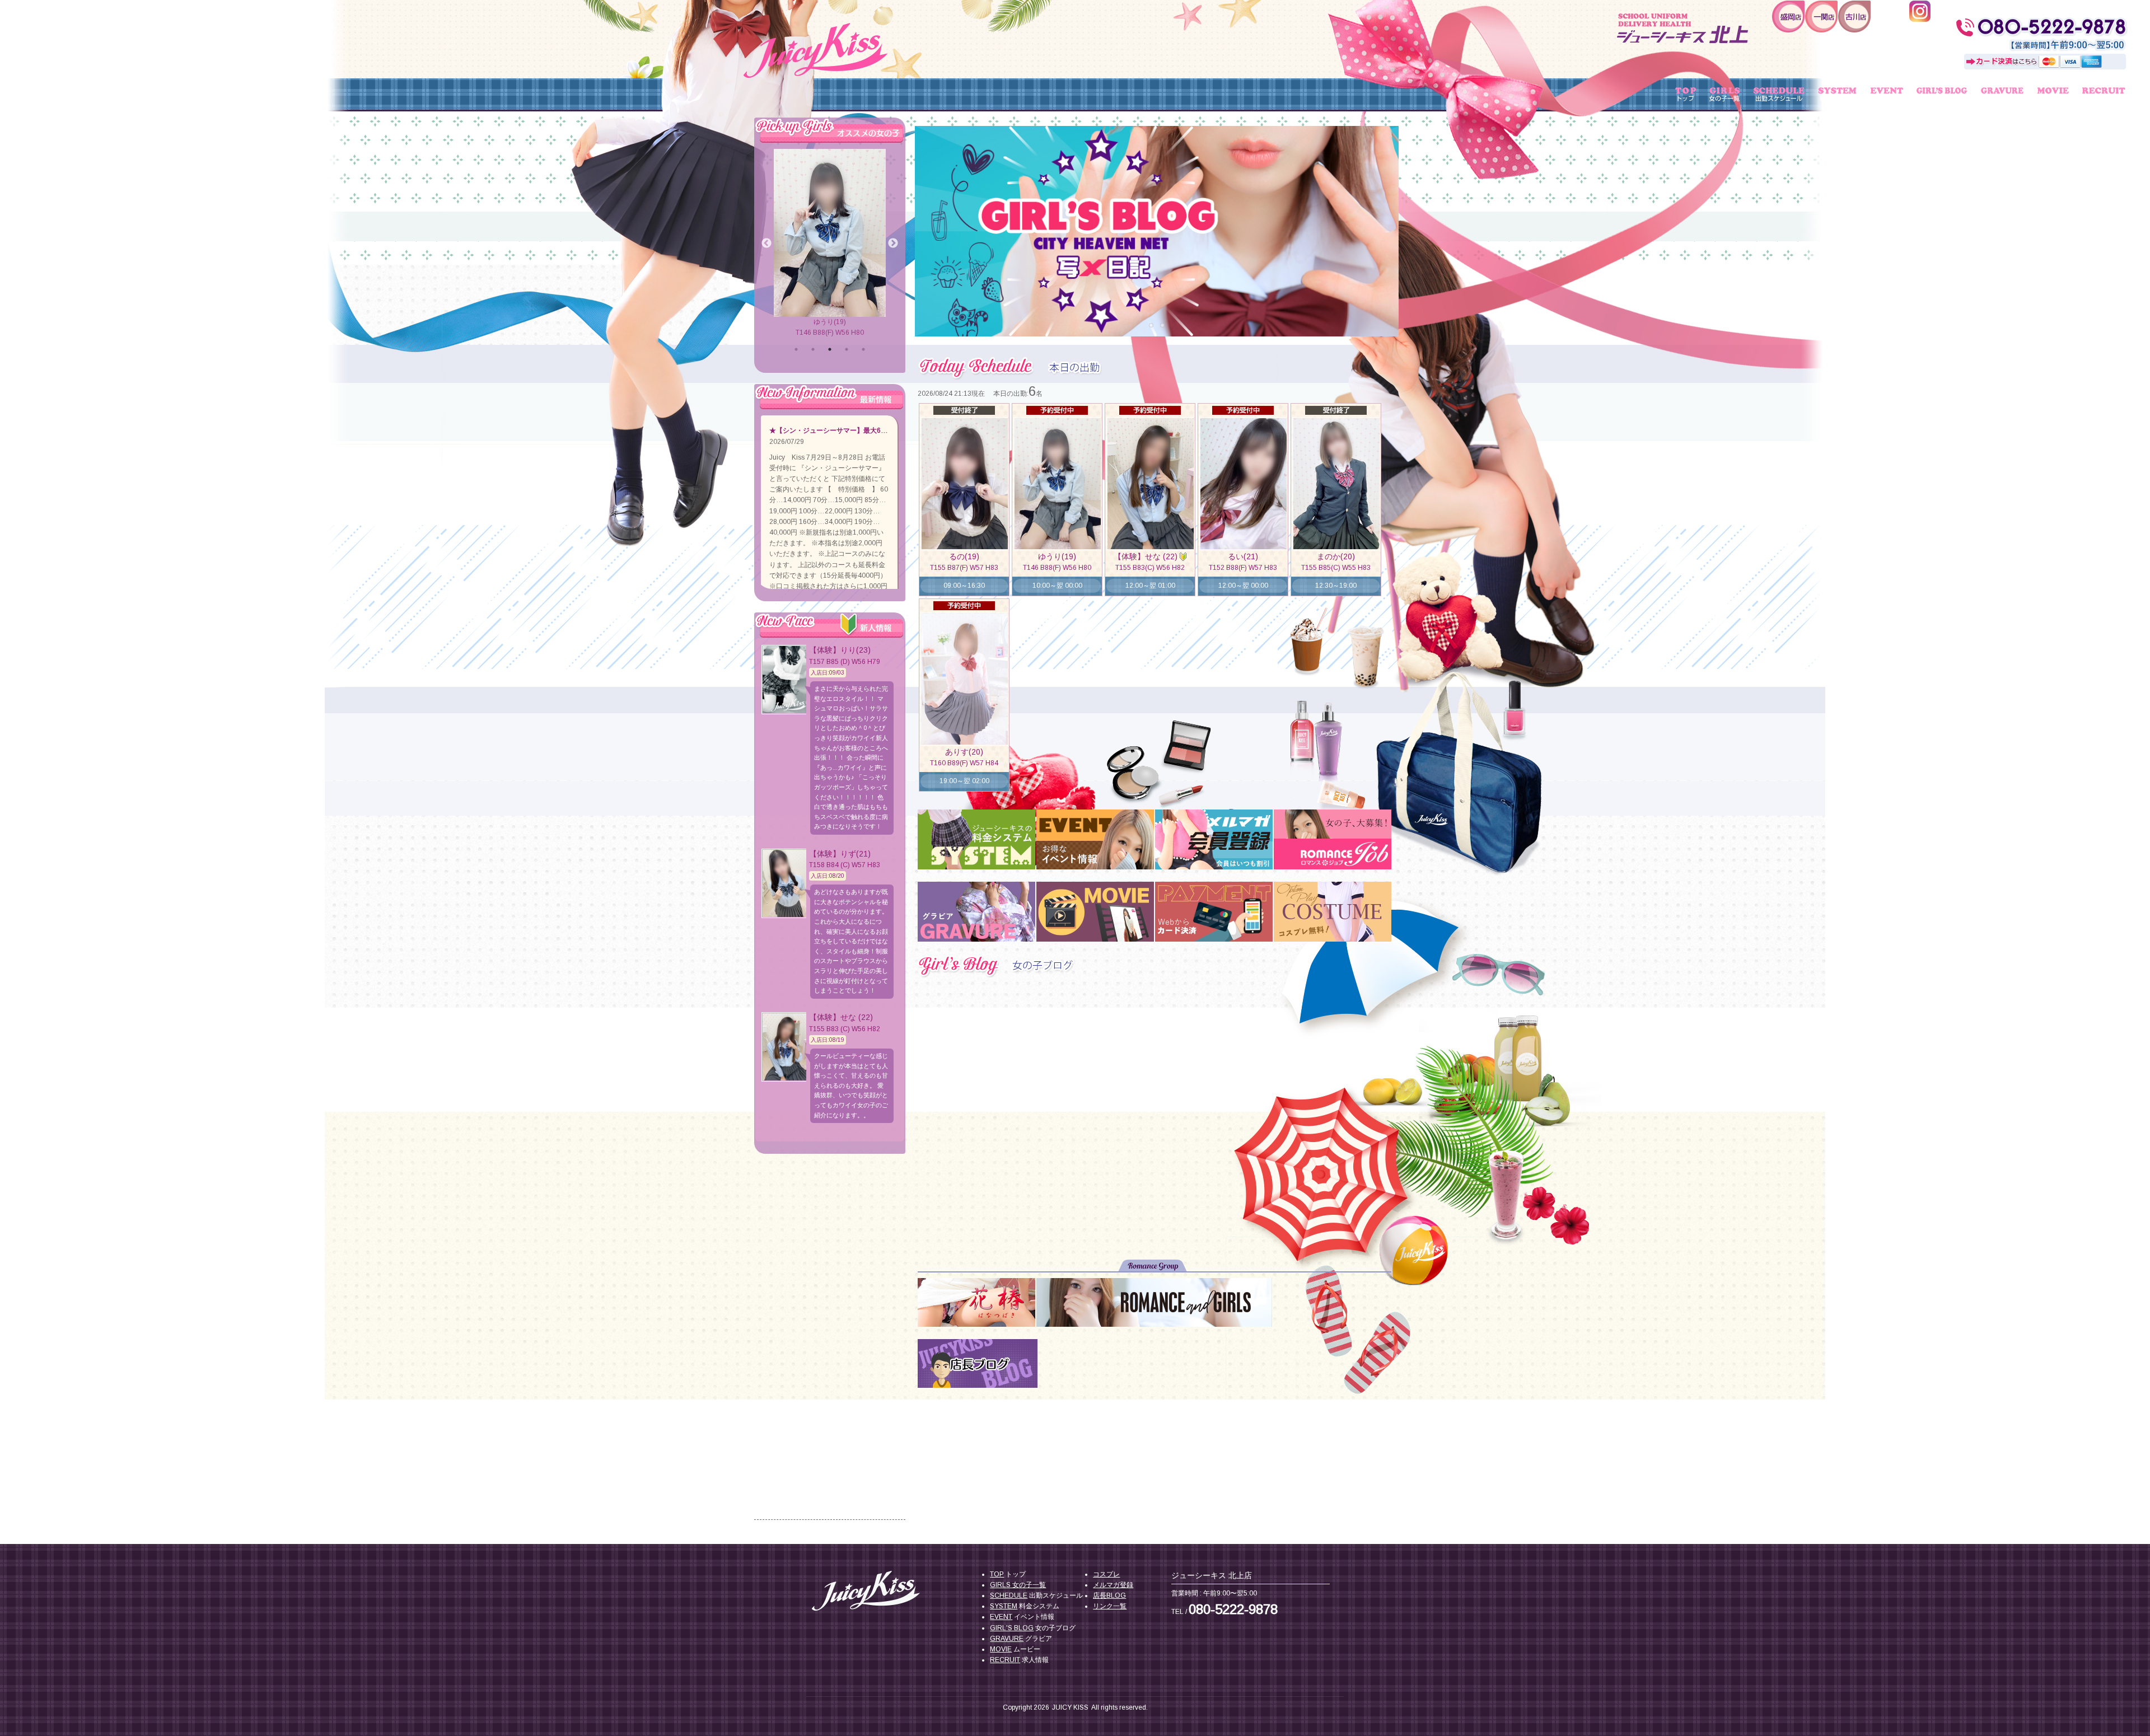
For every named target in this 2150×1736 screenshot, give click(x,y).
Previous (923, 225)
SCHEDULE (1009, 1595)
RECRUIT (1005, 1660)
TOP (997, 1574)
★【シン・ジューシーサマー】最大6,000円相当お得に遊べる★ (865, 431)
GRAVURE (1007, 1639)
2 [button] (813, 349)
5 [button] (863, 349)
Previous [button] (766, 244)
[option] (830, 244)
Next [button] (893, 244)
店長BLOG (1109, 1595)
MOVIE (1001, 1649)
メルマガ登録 (1113, 1585)
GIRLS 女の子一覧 (1018, 1585)
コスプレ (1106, 1574)
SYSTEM (1004, 1606)
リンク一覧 (1110, 1606)
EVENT (1001, 1617)
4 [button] (847, 349)
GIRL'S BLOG (1012, 1628)
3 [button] (830, 349)
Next (1390, 225)
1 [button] (796, 349)
